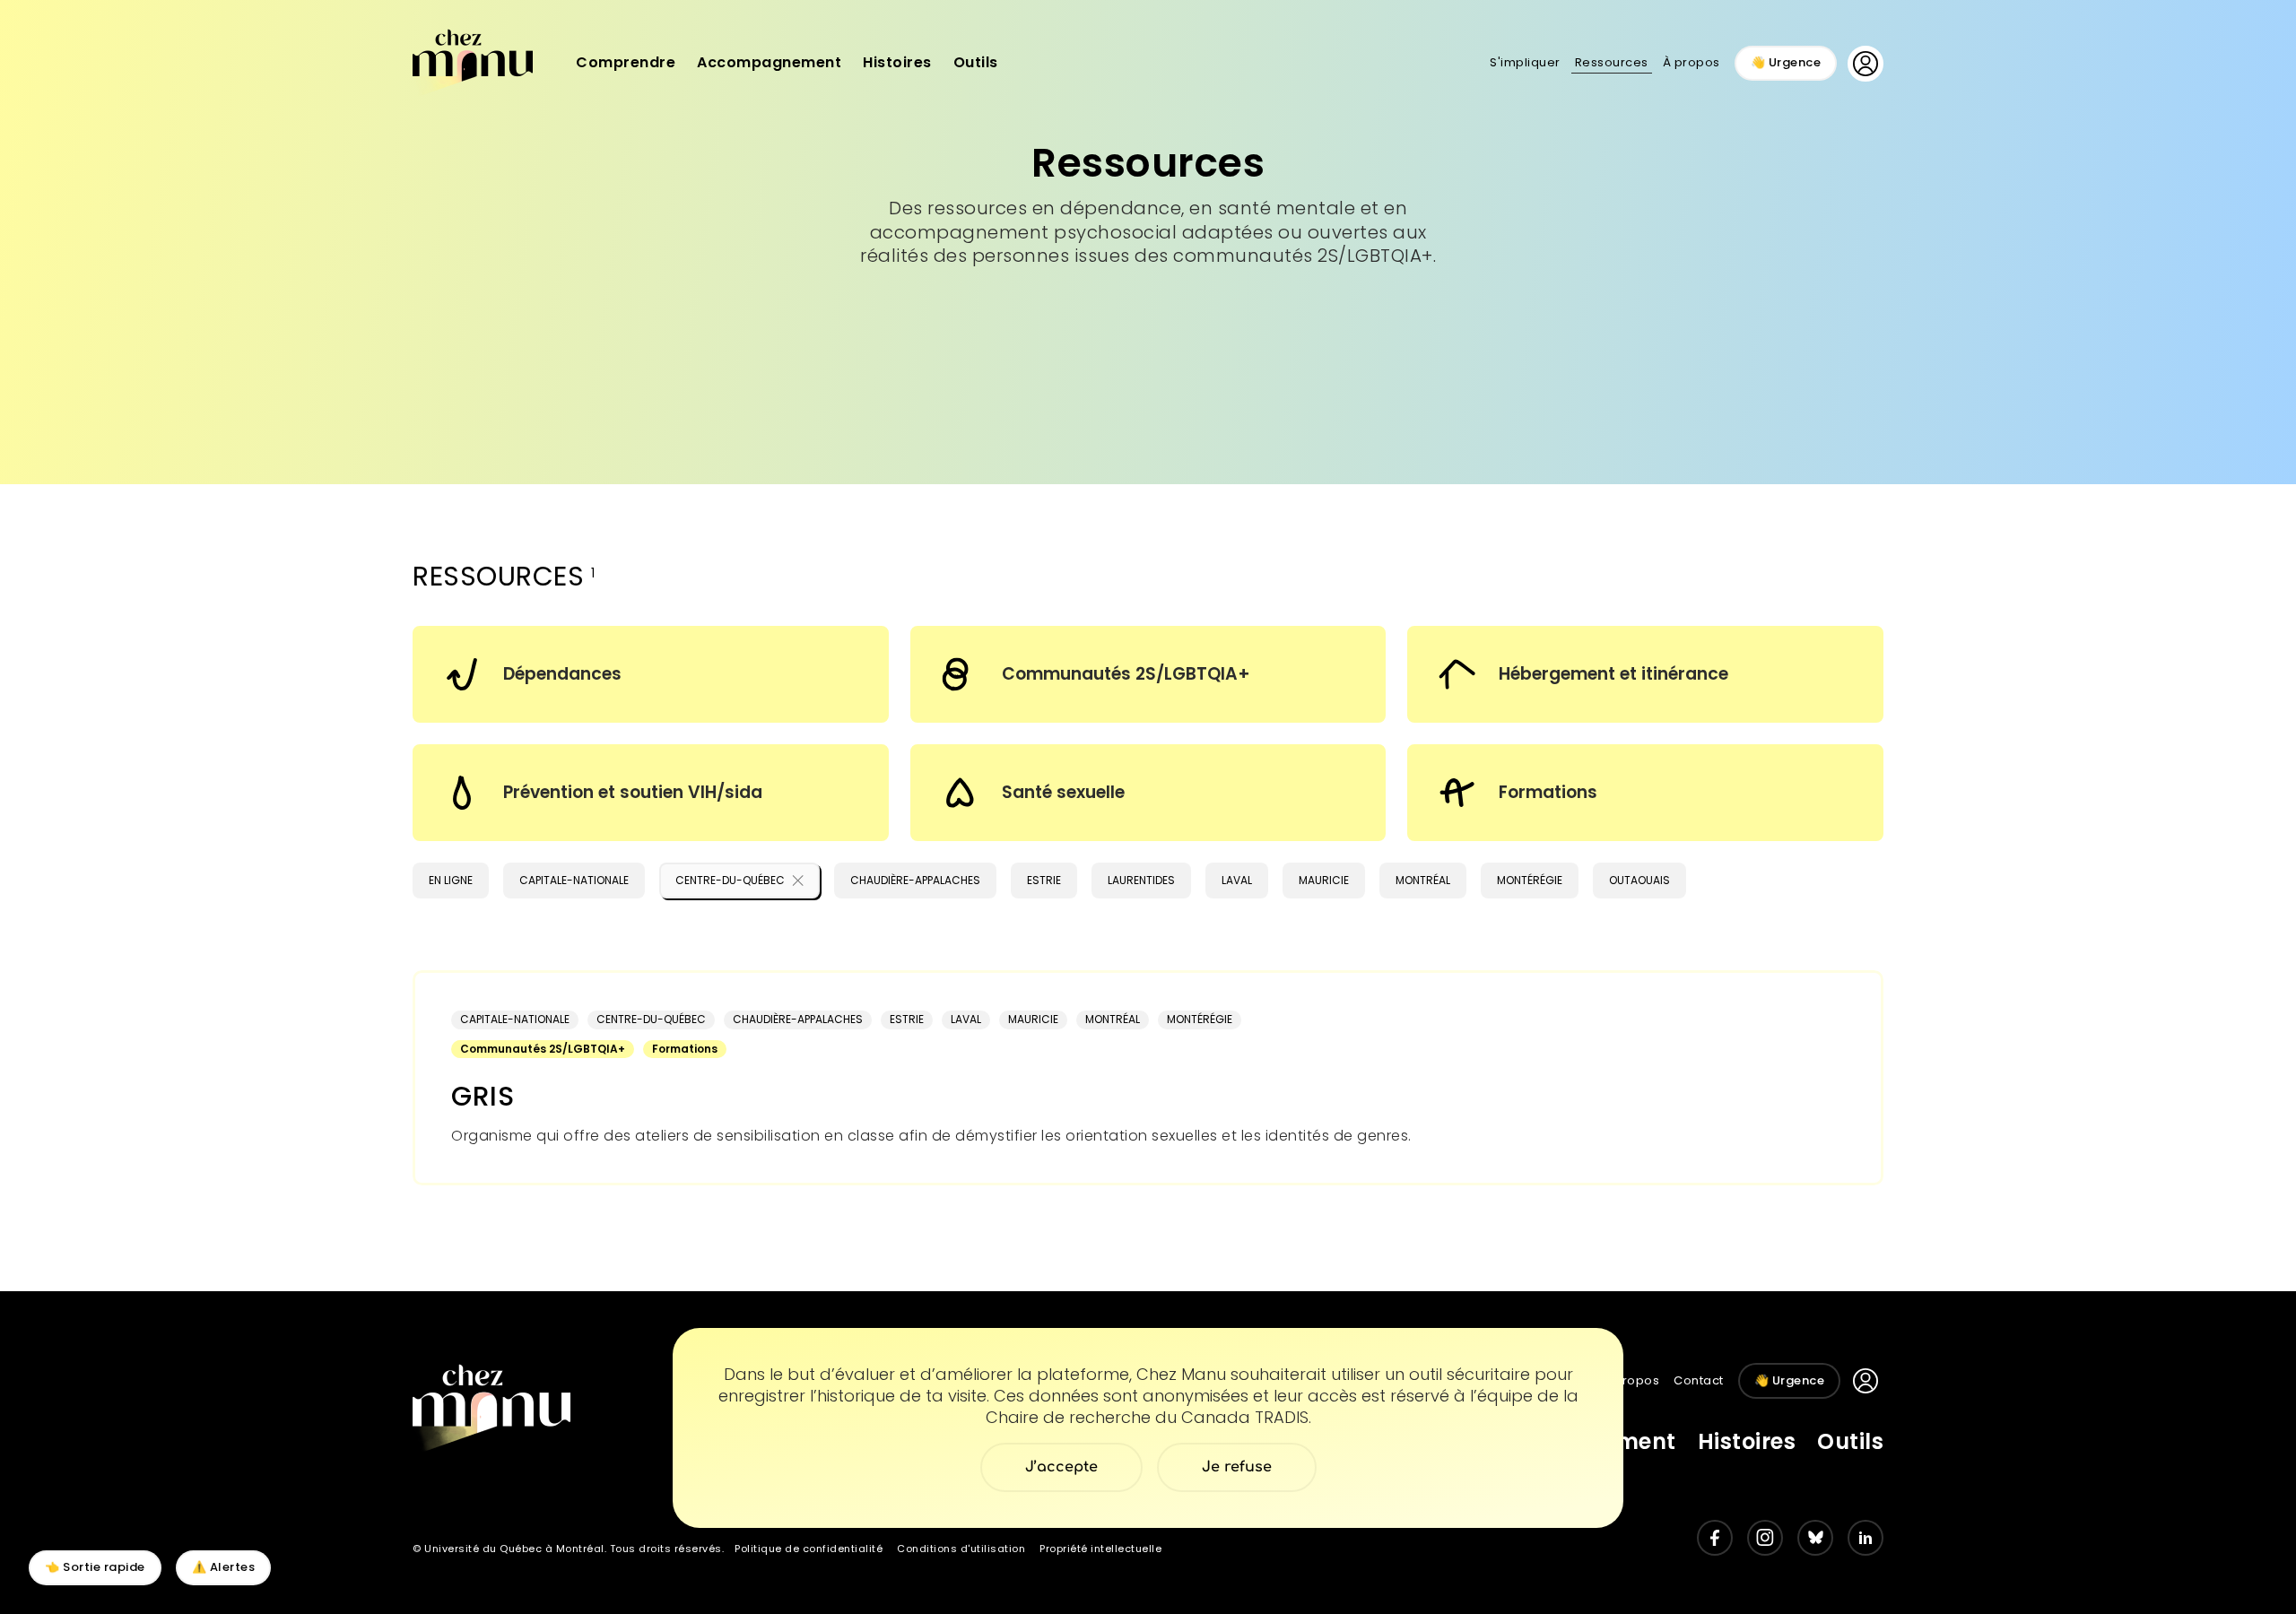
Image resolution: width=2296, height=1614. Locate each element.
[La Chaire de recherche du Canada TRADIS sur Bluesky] (1815, 1538)
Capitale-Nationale (574, 880)
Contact (1699, 1380)
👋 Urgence (1786, 62)
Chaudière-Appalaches (915, 880)
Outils (976, 62)
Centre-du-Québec (730, 880)
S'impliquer (1525, 62)
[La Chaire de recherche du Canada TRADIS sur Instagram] (1765, 1538)
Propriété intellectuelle (1100, 1549)
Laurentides (1141, 880)
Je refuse (1237, 1467)
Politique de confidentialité (809, 1549)
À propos (1692, 62)
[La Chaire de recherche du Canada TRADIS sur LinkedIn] (1865, 1538)
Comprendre (626, 62)
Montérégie (1530, 880)
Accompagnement (769, 62)
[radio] (651, 674)
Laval (1237, 880)
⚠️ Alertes (224, 1567)
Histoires (897, 62)
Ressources (1612, 62)
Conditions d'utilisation (961, 1549)
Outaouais (1639, 880)
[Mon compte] (1865, 64)
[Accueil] (473, 61)
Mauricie (1324, 880)
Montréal (1423, 880)
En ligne (451, 880)
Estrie (1044, 880)
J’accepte (1061, 1467)
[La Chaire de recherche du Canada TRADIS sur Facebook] (1715, 1538)
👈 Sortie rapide (95, 1567)
